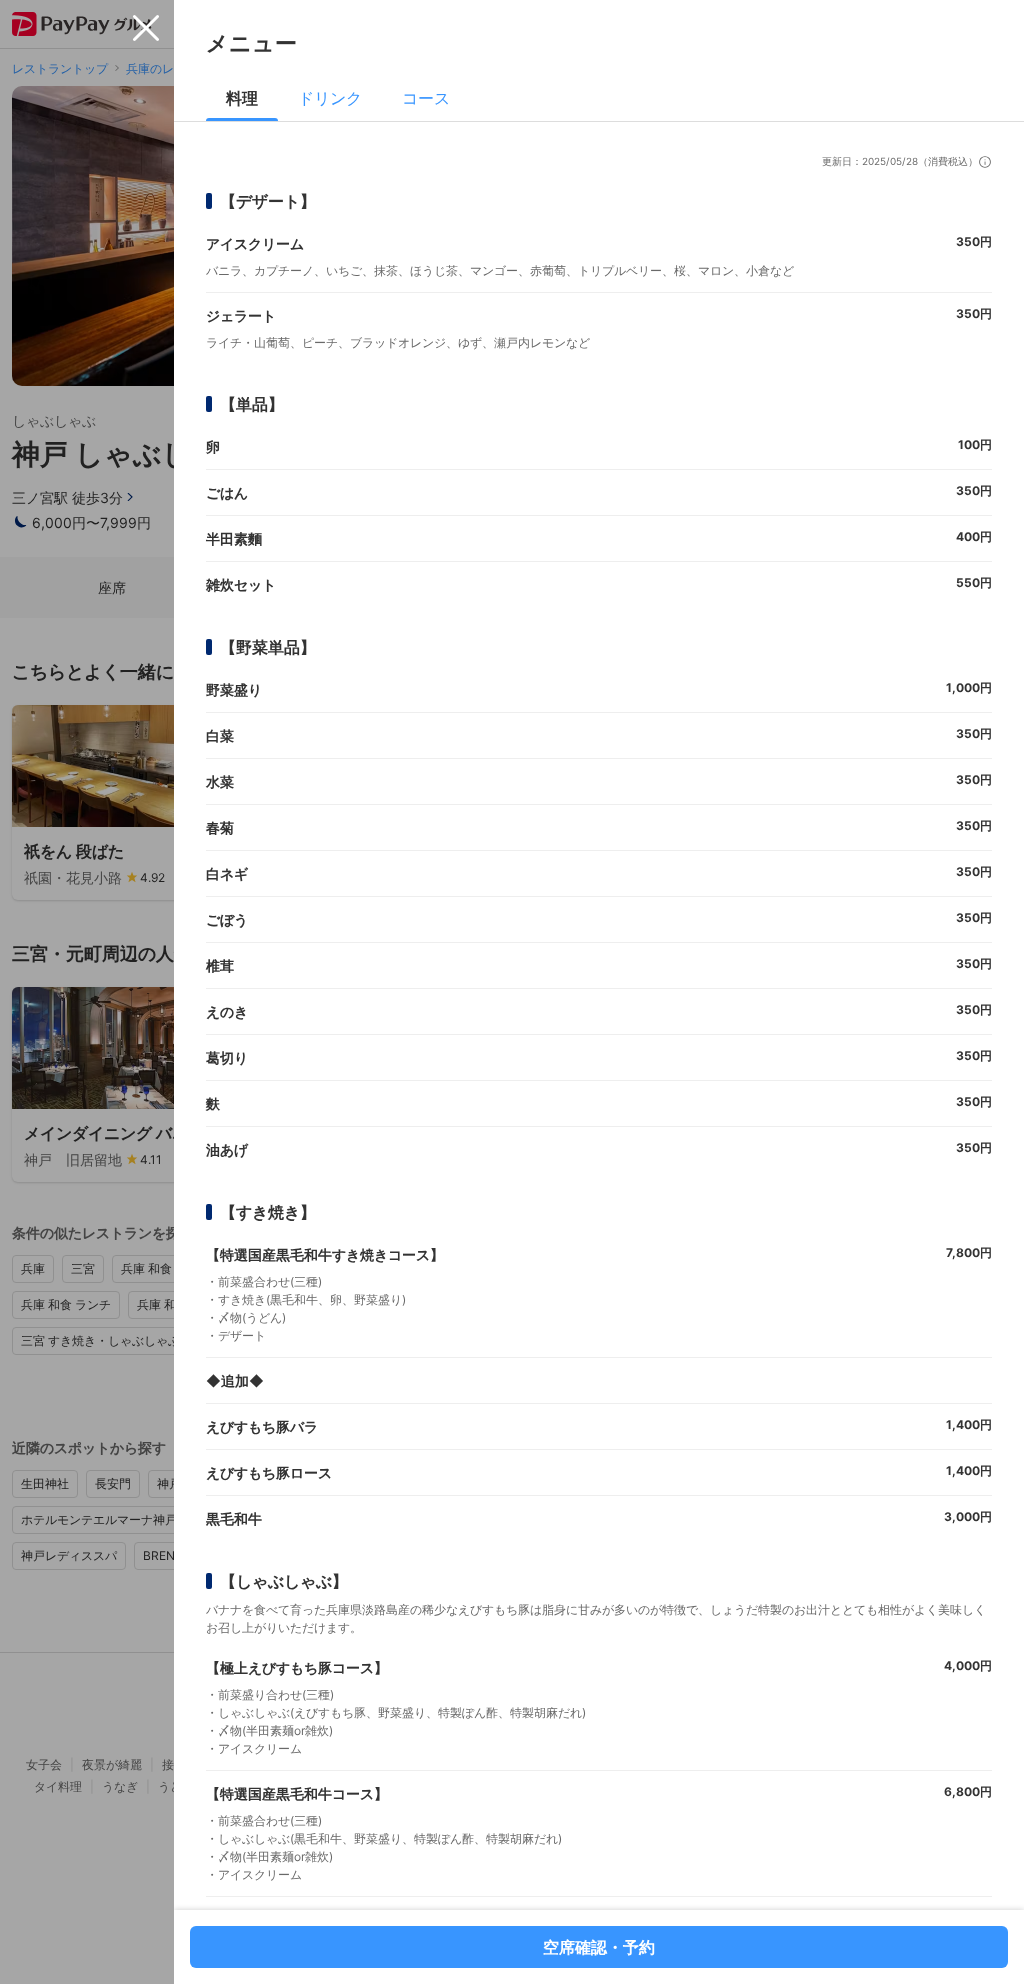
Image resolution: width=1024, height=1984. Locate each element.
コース (426, 98)
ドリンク (330, 98)
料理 (242, 98)
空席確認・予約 (599, 1947)
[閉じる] (146, 28)
